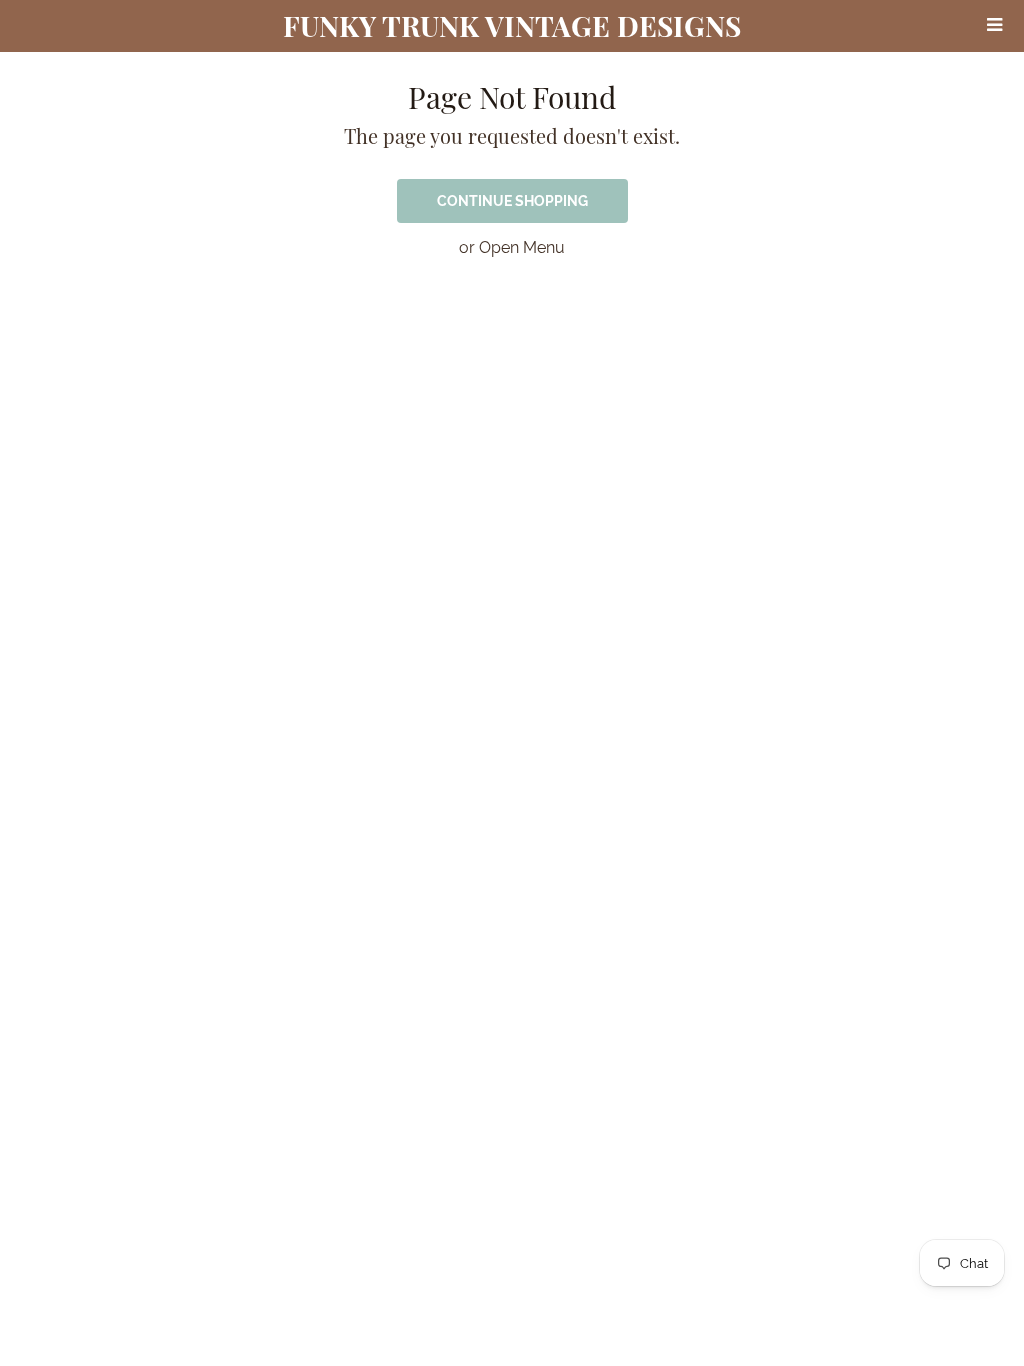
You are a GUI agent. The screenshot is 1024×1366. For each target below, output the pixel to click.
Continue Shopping (512, 201)
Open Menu (522, 247)
